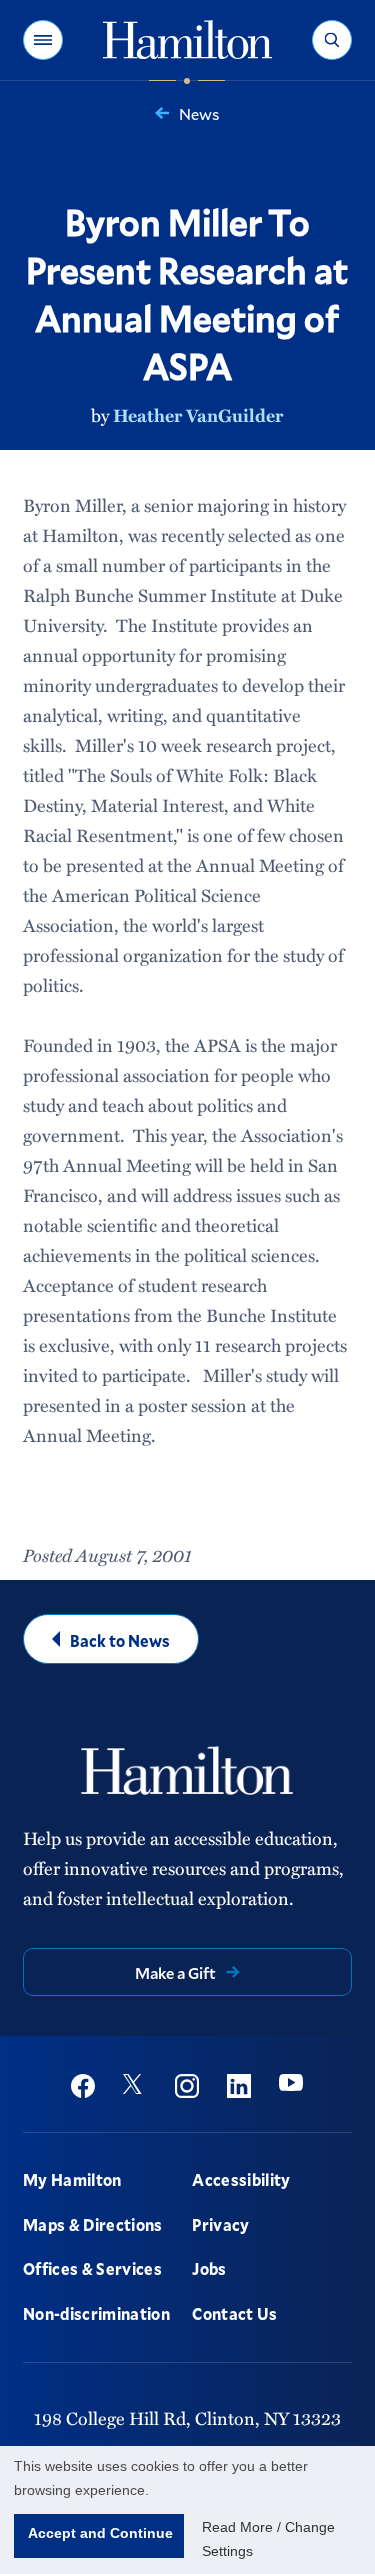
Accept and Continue (100, 2533)
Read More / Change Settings (268, 2539)
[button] (43, 40)
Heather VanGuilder (198, 415)
